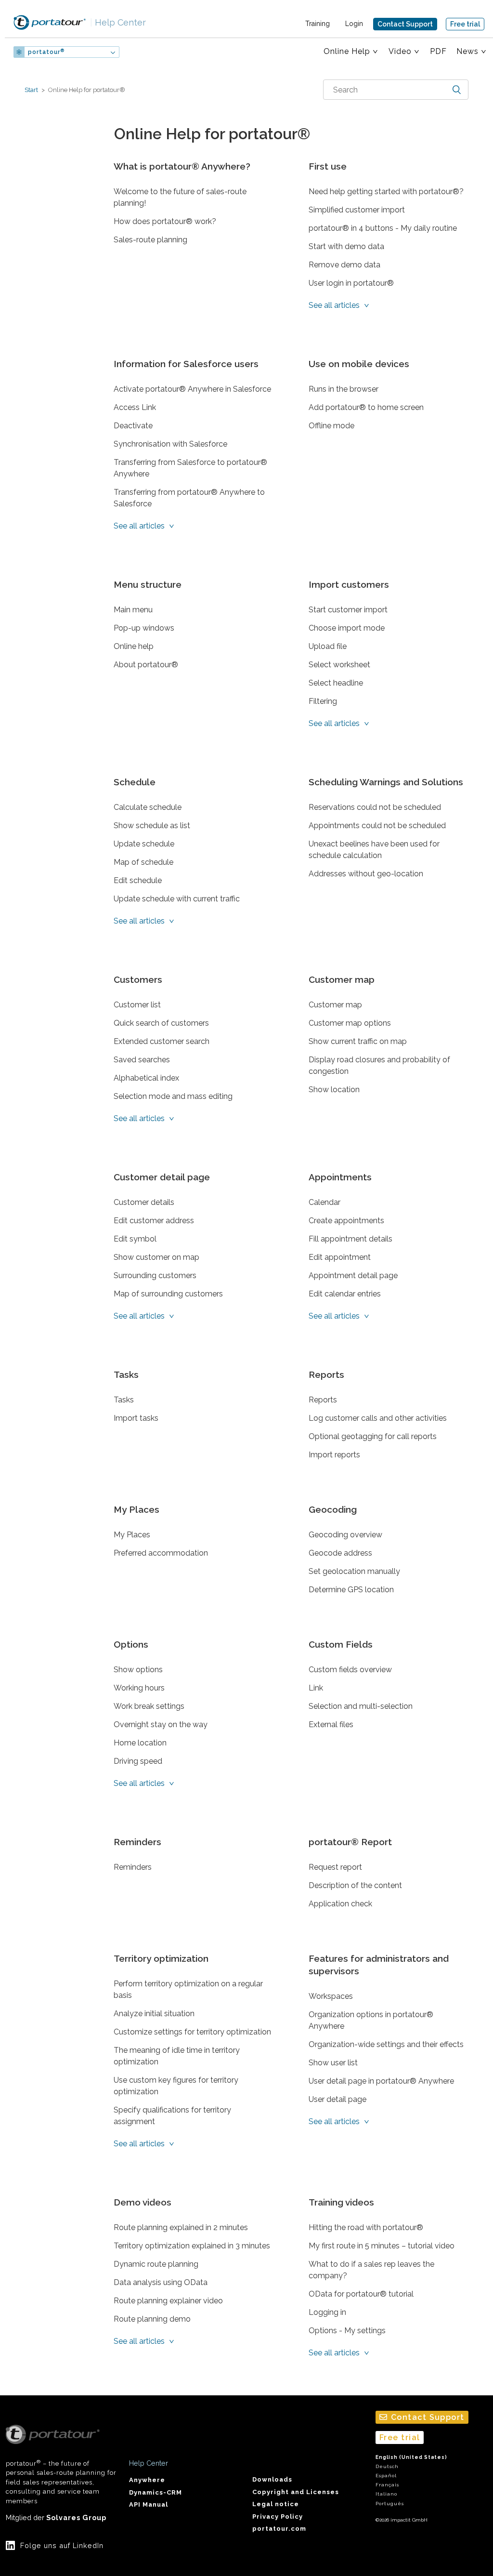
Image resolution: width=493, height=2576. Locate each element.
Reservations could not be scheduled (375, 807)
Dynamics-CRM (156, 2492)
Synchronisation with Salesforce (170, 444)
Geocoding (333, 1509)
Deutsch (387, 2466)
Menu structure (148, 584)
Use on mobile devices (359, 364)
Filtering (323, 701)
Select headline (336, 683)
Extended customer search (162, 1041)
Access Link (135, 407)
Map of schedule (143, 862)
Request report (335, 1867)
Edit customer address (154, 1221)
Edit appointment (340, 1257)
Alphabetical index (146, 1078)
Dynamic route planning (156, 2264)
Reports (326, 1374)
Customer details (144, 1202)
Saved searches (142, 1060)
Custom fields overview (350, 1670)
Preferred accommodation (161, 1553)
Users (148, 52)
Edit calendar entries (345, 1294)
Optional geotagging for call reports (373, 1436)
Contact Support (405, 24)
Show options (138, 1670)
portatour (46, 52)
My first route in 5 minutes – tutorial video (382, 2246)
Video (400, 51)
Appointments (340, 1177)
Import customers (349, 584)
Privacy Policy (278, 2517)
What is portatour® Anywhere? (182, 166)
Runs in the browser (344, 389)
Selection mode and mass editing (173, 1096)
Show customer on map (156, 1257)
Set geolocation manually (354, 1571)
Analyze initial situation (154, 2014)
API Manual (149, 2504)
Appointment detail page (353, 1275)
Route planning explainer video (168, 2301)
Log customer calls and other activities (378, 1418)
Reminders (137, 1842)
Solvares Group (76, 2517)
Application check (340, 1904)
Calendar (324, 1202)
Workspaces (331, 1996)
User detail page (337, 2099)
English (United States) (411, 2457)
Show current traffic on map (358, 1041)
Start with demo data (346, 246)
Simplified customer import (357, 210)
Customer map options (350, 1023)
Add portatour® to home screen (366, 407)
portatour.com (279, 2529)
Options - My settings (347, 2331)
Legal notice (276, 2504)
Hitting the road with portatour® (366, 2227)
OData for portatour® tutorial (361, 2294)
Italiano (386, 2494)
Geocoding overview (345, 1535)
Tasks (126, 1374)
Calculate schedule (148, 807)
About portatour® (146, 665)
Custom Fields (341, 1644)
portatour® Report (350, 1842)
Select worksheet (339, 665)
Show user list (333, 2063)
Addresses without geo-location (366, 874)
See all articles (335, 305)
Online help (134, 646)
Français (387, 2485)
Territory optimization (161, 1958)
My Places (136, 1509)
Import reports (334, 1455)
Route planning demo (152, 2319)
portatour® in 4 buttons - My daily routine (383, 228)
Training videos (341, 2202)
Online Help (347, 51)
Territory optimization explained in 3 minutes (192, 2246)
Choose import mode (347, 628)
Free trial (465, 24)
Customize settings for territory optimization (192, 2032)
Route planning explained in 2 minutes (181, 2227)
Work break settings (149, 1706)
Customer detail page (162, 1177)
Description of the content (355, 1885)
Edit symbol (135, 1239)
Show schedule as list (152, 826)
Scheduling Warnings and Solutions (386, 782)
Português (390, 2503)
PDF (438, 51)
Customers (138, 979)
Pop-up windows (144, 628)
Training (318, 24)
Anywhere (147, 2480)
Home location (140, 1743)
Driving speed (138, 1761)
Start (31, 90)
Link (316, 1688)
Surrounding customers (155, 1275)
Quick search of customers (161, 1023)
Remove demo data (344, 265)
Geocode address (340, 1553)
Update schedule (144, 844)
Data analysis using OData (161, 2282)
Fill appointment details (350, 1239)
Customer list (137, 1005)
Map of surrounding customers (168, 1294)
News (467, 51)
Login (354, 24)
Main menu (133, 610)
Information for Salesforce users (186, 364)
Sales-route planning (150, 240)
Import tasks (136, 1418)
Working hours (139, 1688)
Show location (334, 1090)
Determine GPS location (351, 1590)
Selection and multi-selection (361, 1706)
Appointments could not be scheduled (377, 826)
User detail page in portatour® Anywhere (381, 2081)
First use (328, 166)
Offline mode (331, 426)
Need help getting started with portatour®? (386, 192)
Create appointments (346, 1221)
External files (331, 1724)
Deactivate (133, 426)
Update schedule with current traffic (177, 899)
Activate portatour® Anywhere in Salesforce (192, 389)
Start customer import (348, 610)
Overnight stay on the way (161, 1724)
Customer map (342, 979)
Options (131, 1644)
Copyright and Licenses (296, 2492)
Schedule (135, 782)
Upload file (328, 646)
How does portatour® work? (165, 221)
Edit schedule (138, 880)
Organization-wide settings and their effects (386, 2044)
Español (386, 2476)
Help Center (118, 22)
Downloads (272, 2479)
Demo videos (143, 2202)
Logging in (327, 2312)
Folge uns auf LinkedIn (62, 2545)
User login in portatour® (351, 283)
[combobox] (396, 90)
